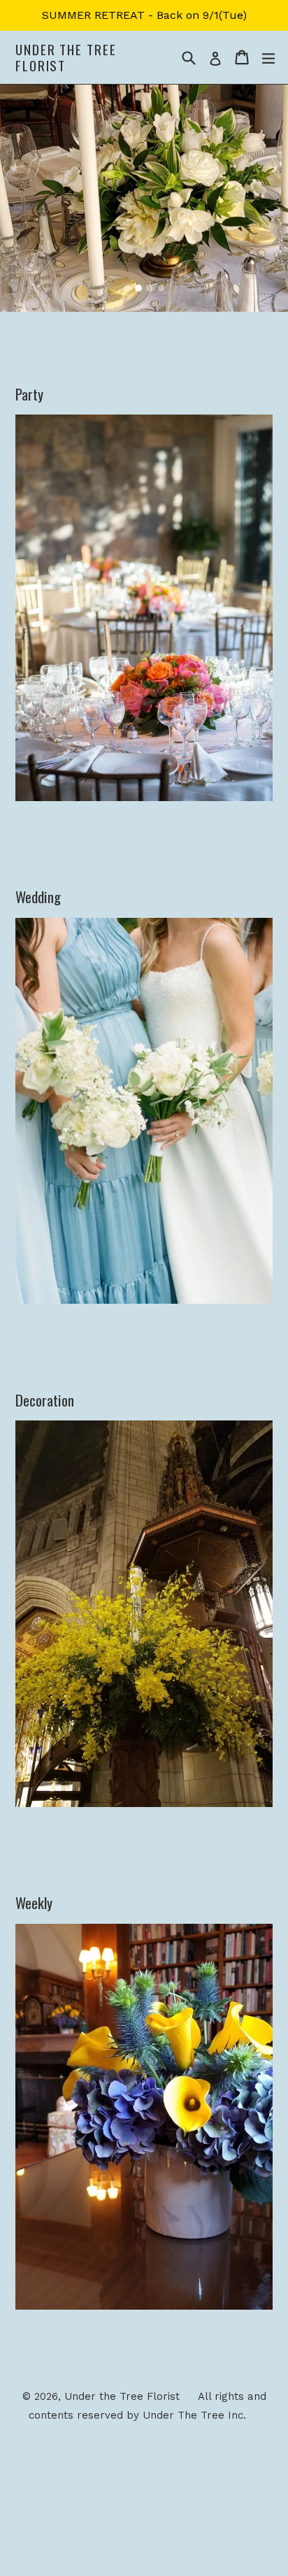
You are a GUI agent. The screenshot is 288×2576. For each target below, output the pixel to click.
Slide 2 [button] (138, 288)
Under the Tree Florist (66, 57)
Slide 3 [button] (150, 288)
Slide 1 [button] (127, 288)
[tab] (127, 288)
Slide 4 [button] (161, 288)
